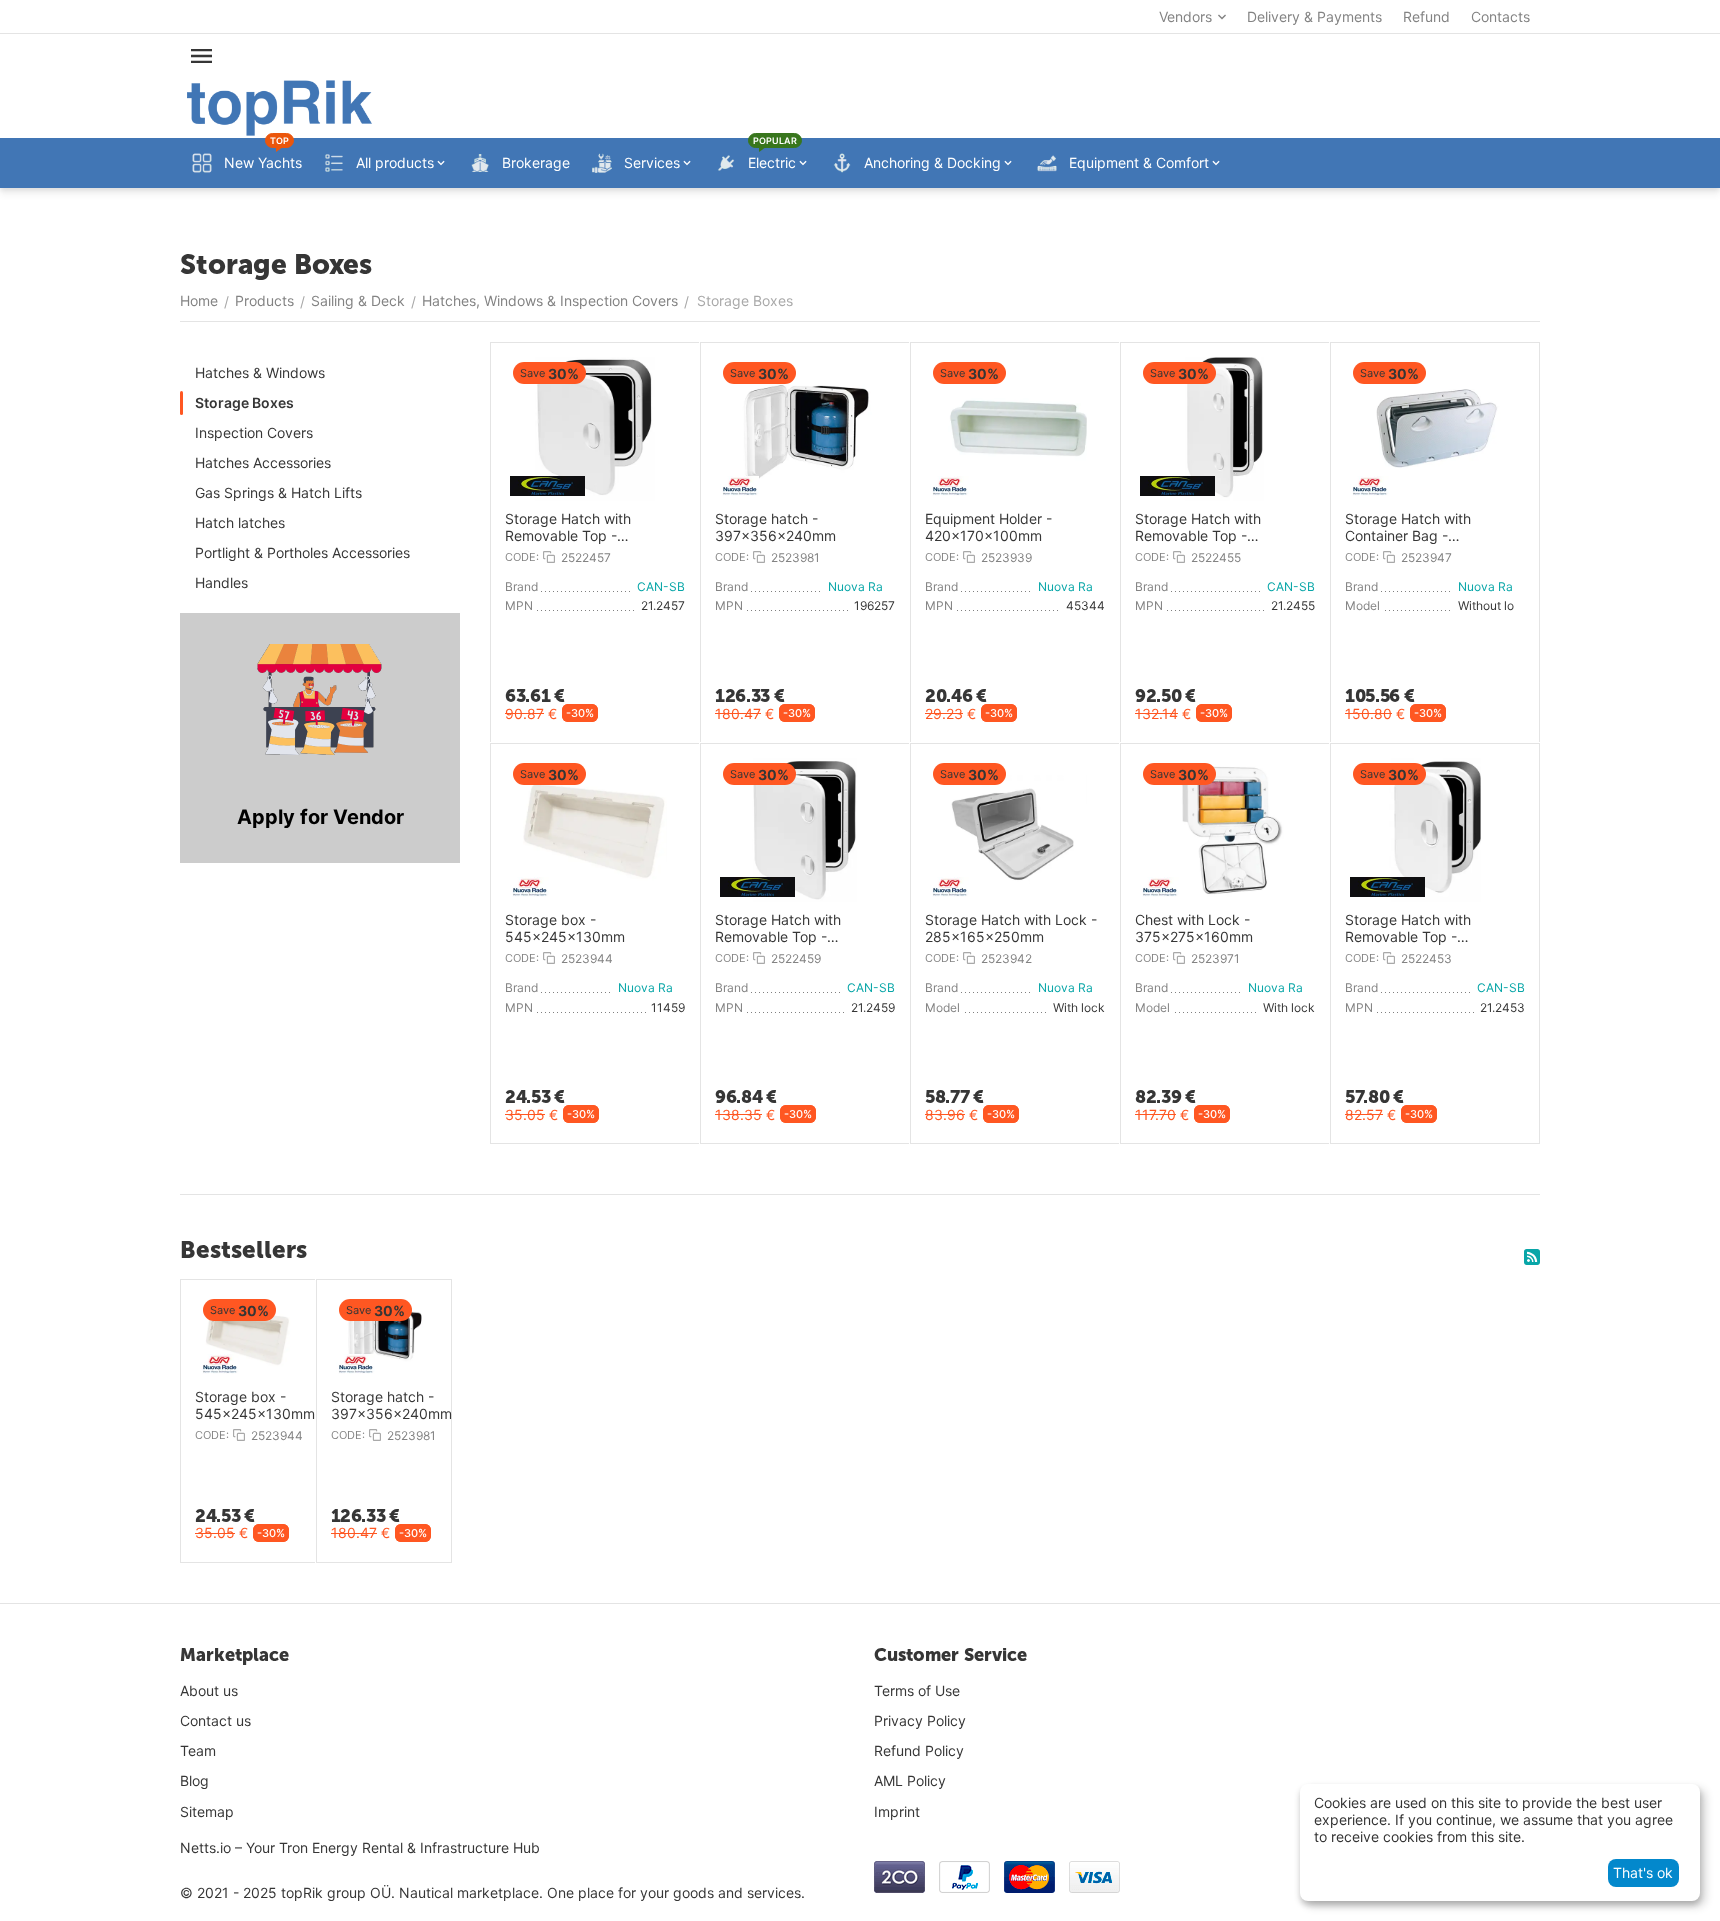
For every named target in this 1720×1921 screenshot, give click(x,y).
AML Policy (910, 1780)
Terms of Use (917, 1690)
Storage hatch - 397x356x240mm (775, 527)
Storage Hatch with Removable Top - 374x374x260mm (568, 528)
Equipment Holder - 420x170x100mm (988, 527)
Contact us (215, 1720)
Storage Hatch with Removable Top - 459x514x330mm (778, 929)
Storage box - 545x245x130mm (565, 928)
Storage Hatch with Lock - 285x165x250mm (1011, 928)
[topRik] (279, 106)
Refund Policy (919, 1750)
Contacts (1500, 16)
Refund (1426, 16)
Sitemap (207, 1811)
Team (198, 1750)
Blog (194, 1780)
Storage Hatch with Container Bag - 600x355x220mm (1408, 528)
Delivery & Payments (1314, 16)
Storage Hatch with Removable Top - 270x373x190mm (1408, 929)
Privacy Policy (920, 1720)
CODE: (522, 557)
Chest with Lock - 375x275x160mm (1194, 928)
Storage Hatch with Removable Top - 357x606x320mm (1198, 528)
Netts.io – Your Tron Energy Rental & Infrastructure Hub (360, 1847)
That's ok (1643, 1872)
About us (209, 1690)
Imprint (897, 1811)
